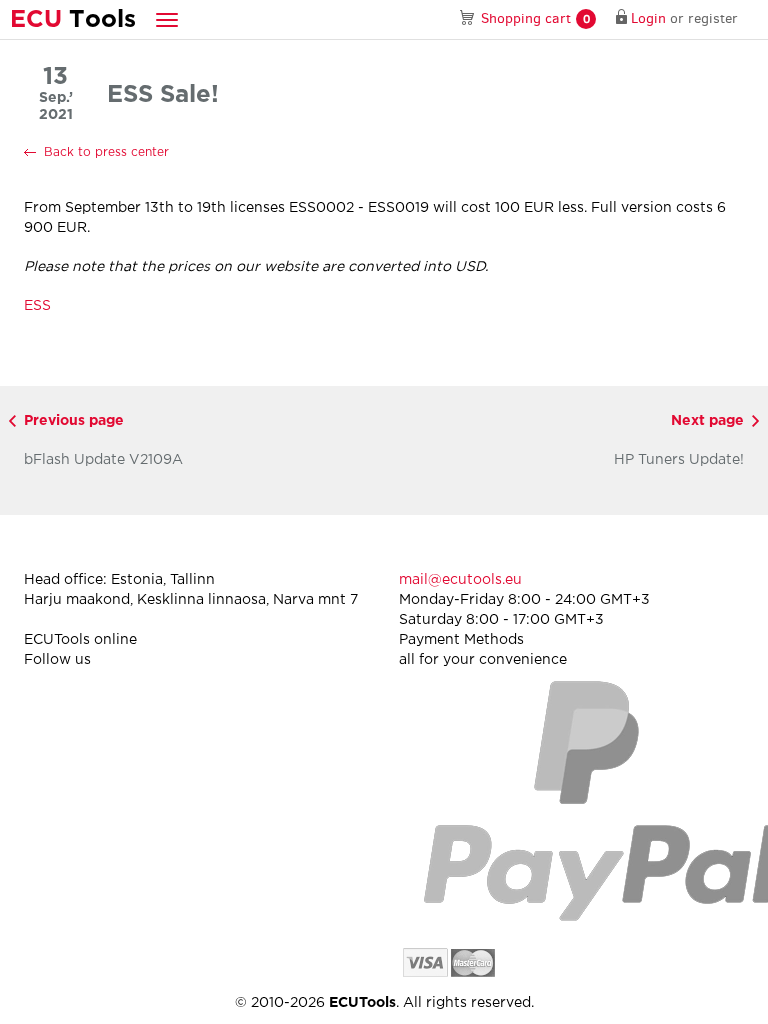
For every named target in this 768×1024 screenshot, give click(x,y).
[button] (167, 19)
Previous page (74, 421)
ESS (37, 306)
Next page (707, 421)
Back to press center (106, 152)
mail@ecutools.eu (460, 580)
